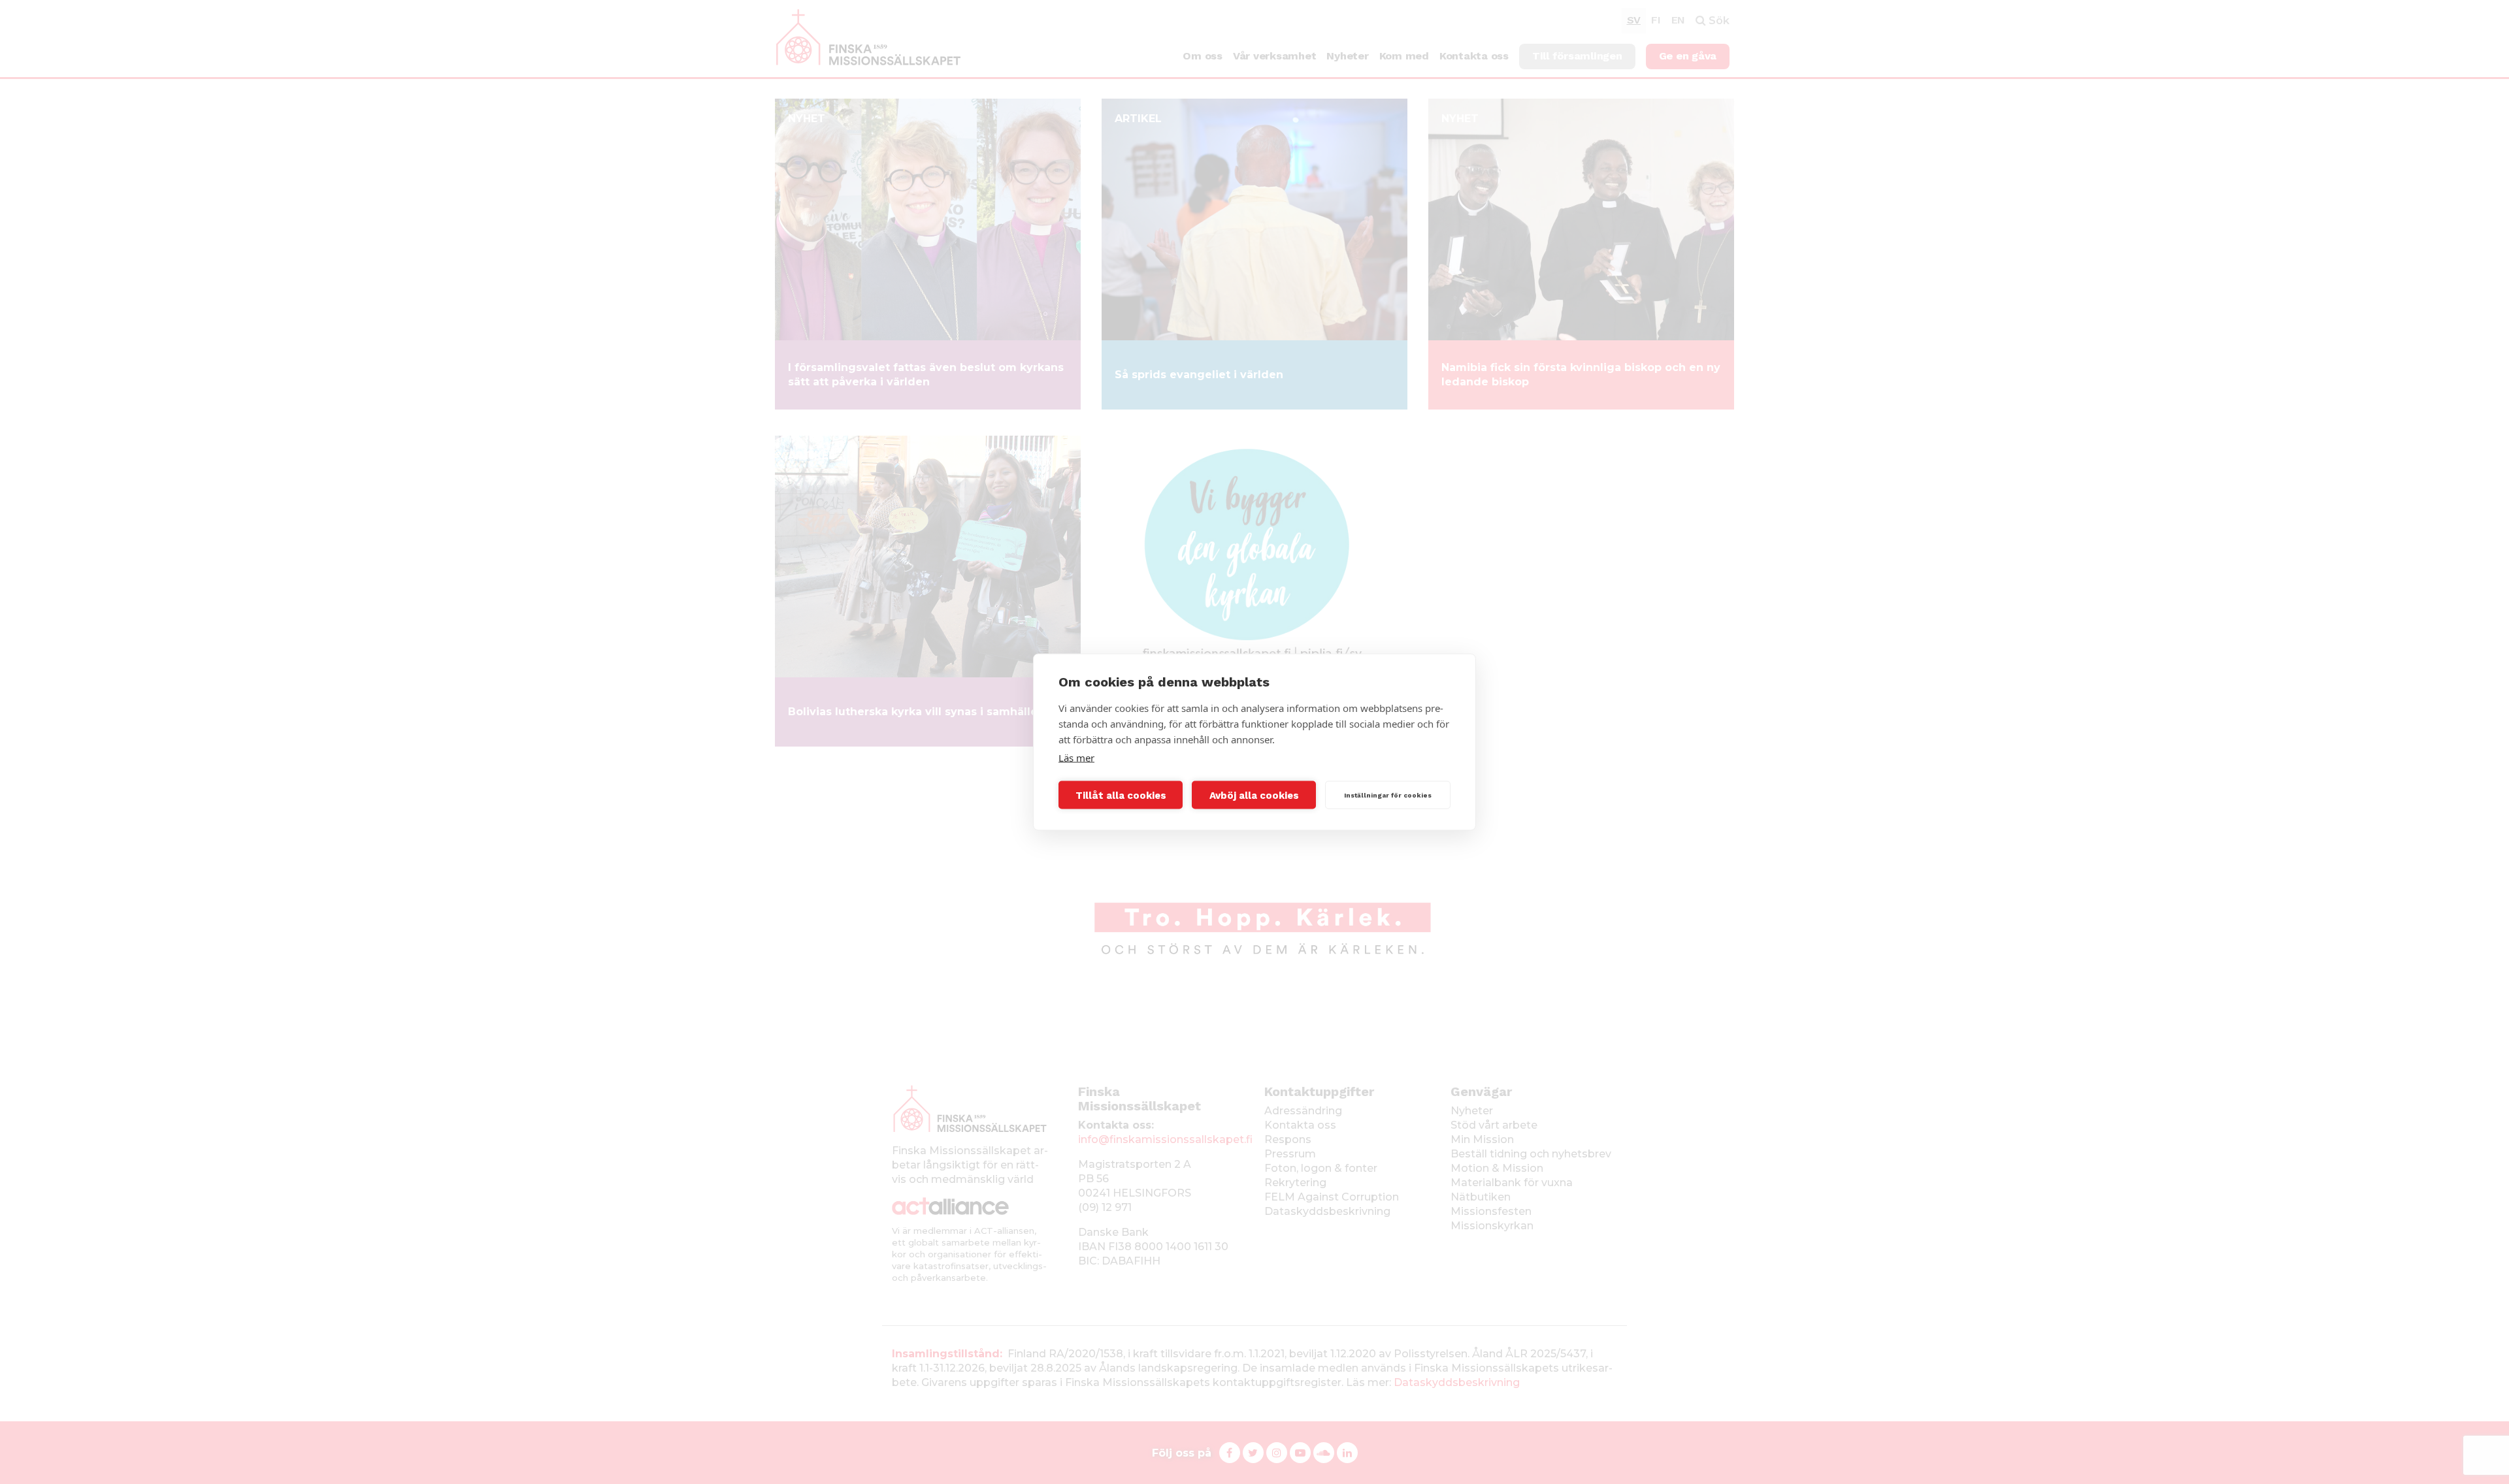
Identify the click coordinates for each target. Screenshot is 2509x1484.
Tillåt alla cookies (1121, 795)
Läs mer (1076, 758)
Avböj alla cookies (1254, 795)
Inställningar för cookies (1388, 795)
